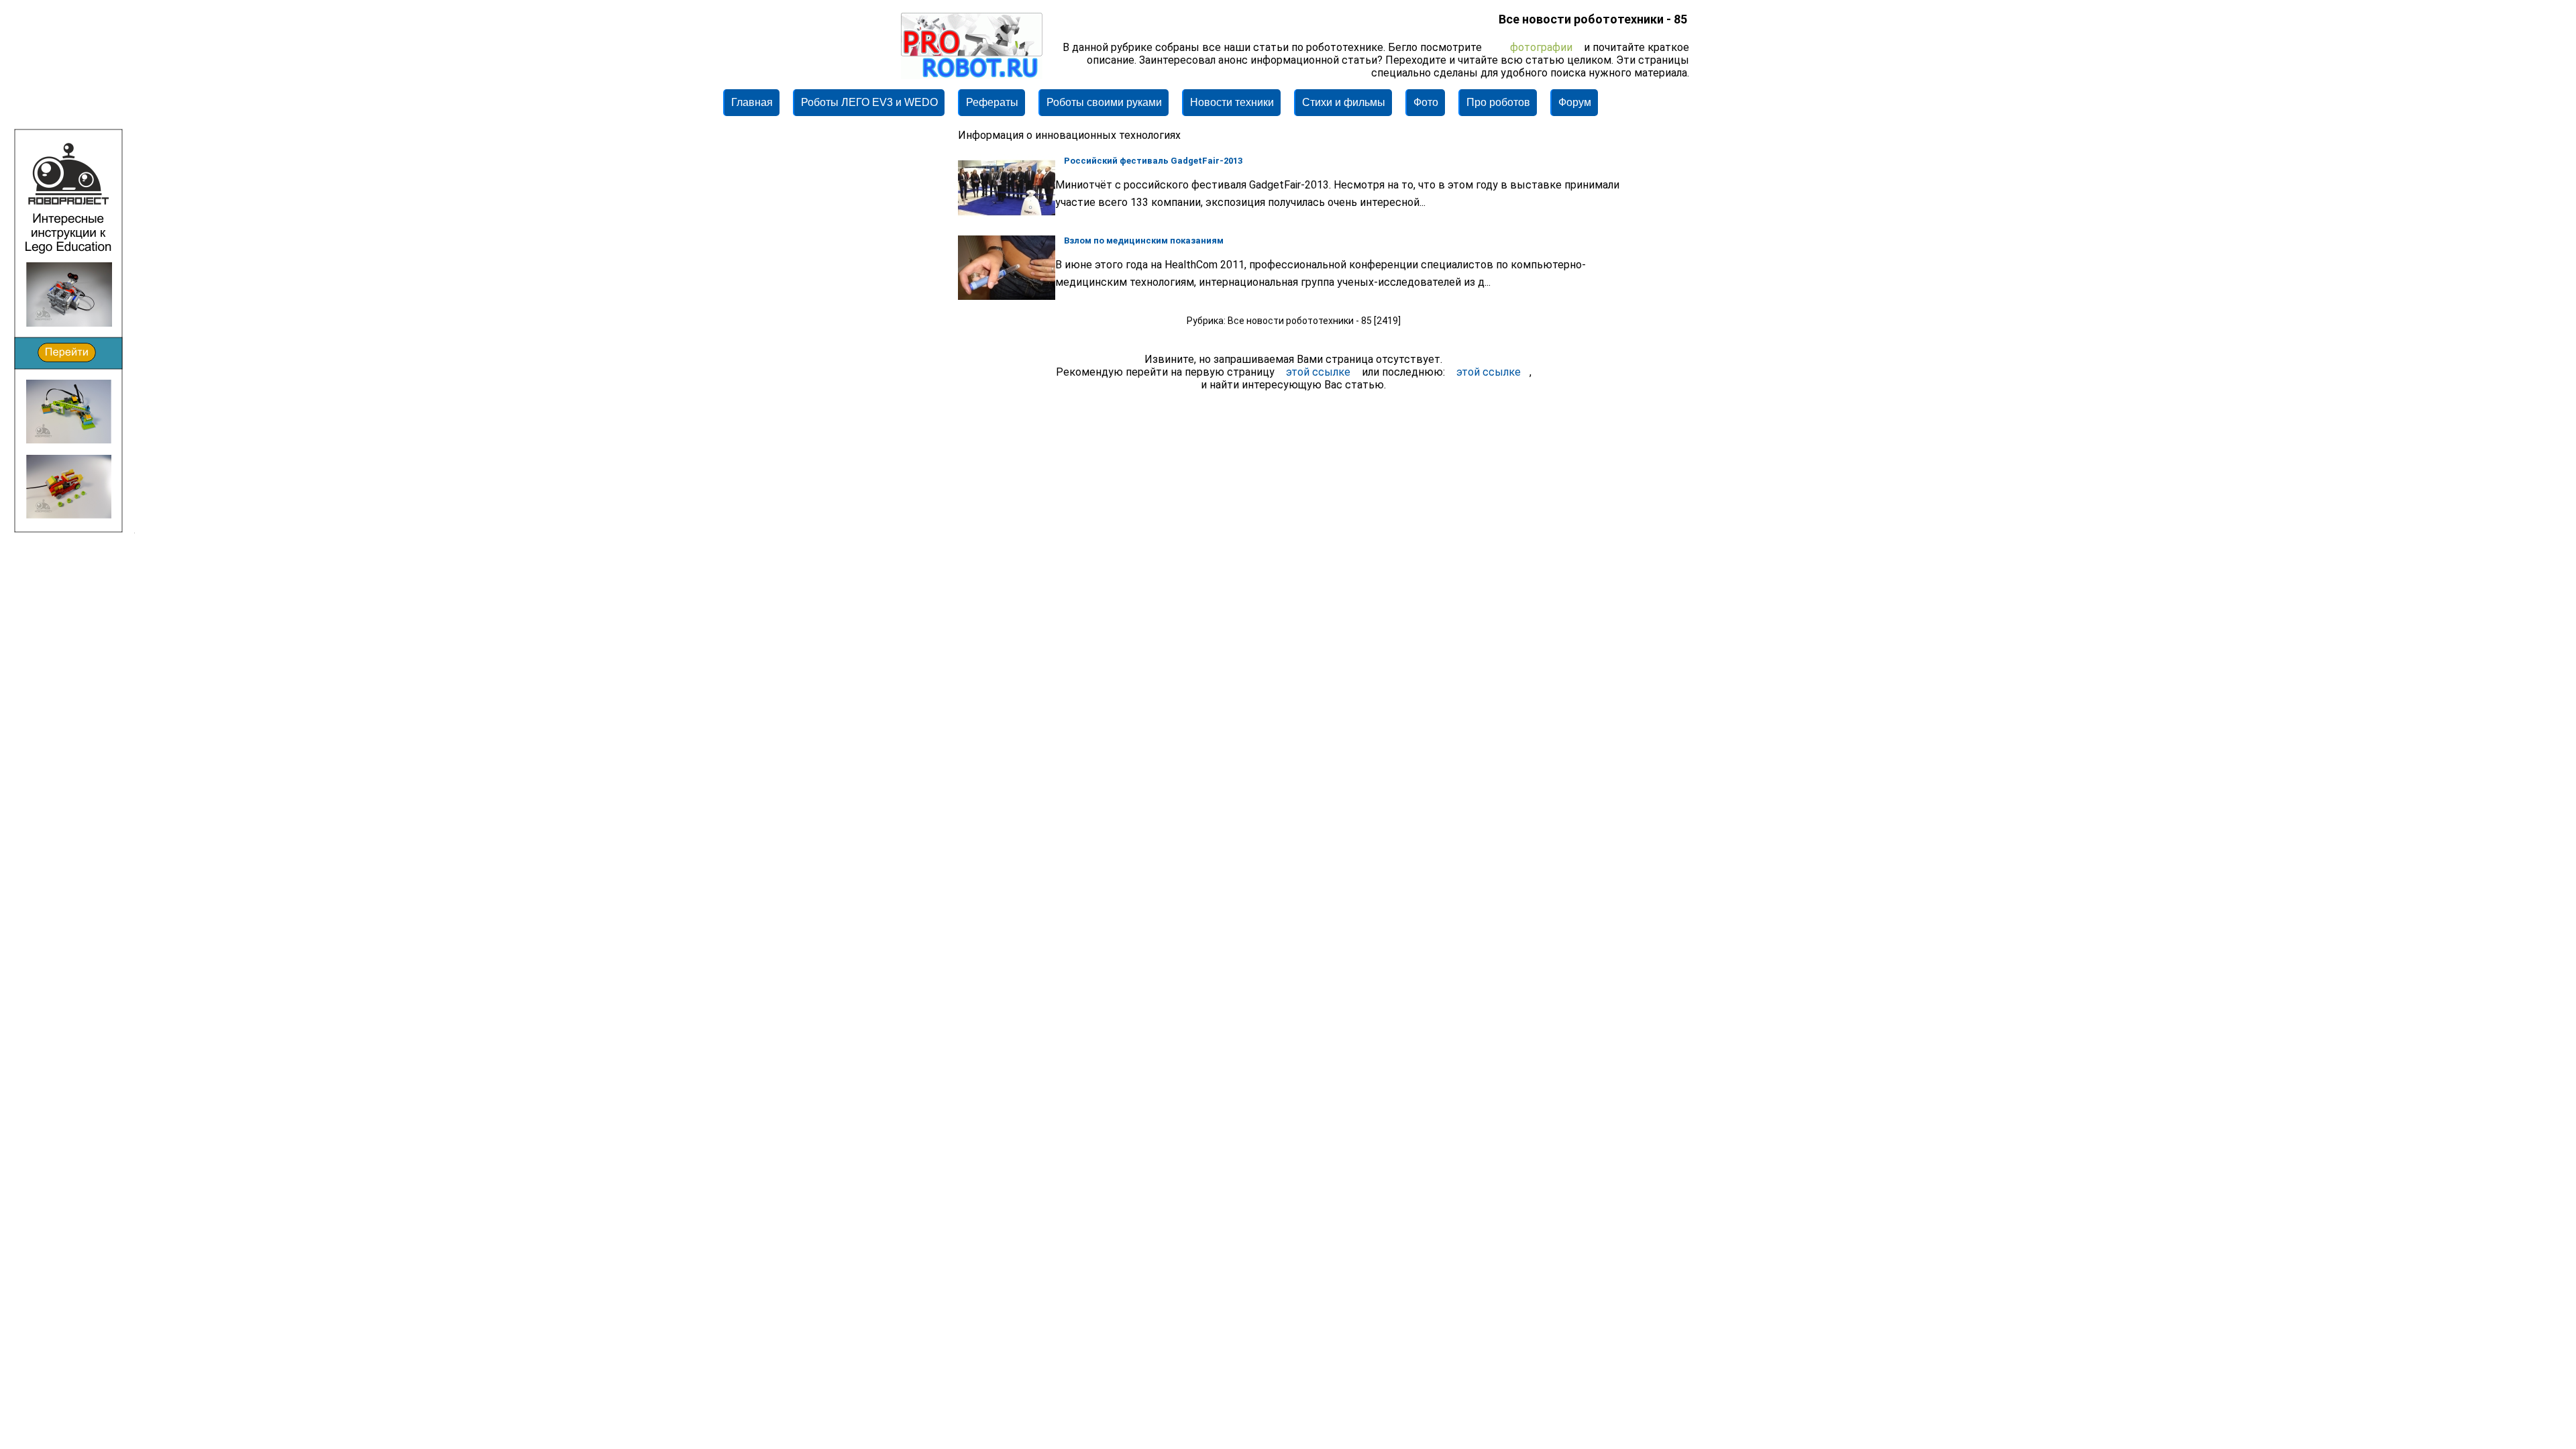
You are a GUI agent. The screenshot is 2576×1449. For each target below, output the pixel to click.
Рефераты (992, 102)
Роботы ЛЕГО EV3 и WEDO (869, 102)
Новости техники (1232, 102)
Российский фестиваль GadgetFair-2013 (1153, 161)
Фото (1426, 102)
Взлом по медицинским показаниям (1144, 240)
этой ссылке (1318, 372)
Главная (752, 102)
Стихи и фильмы (1344, 102)
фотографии (1541, 47)
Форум (1575, 102)
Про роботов (1498, 102)
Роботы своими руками (1104, 102)
